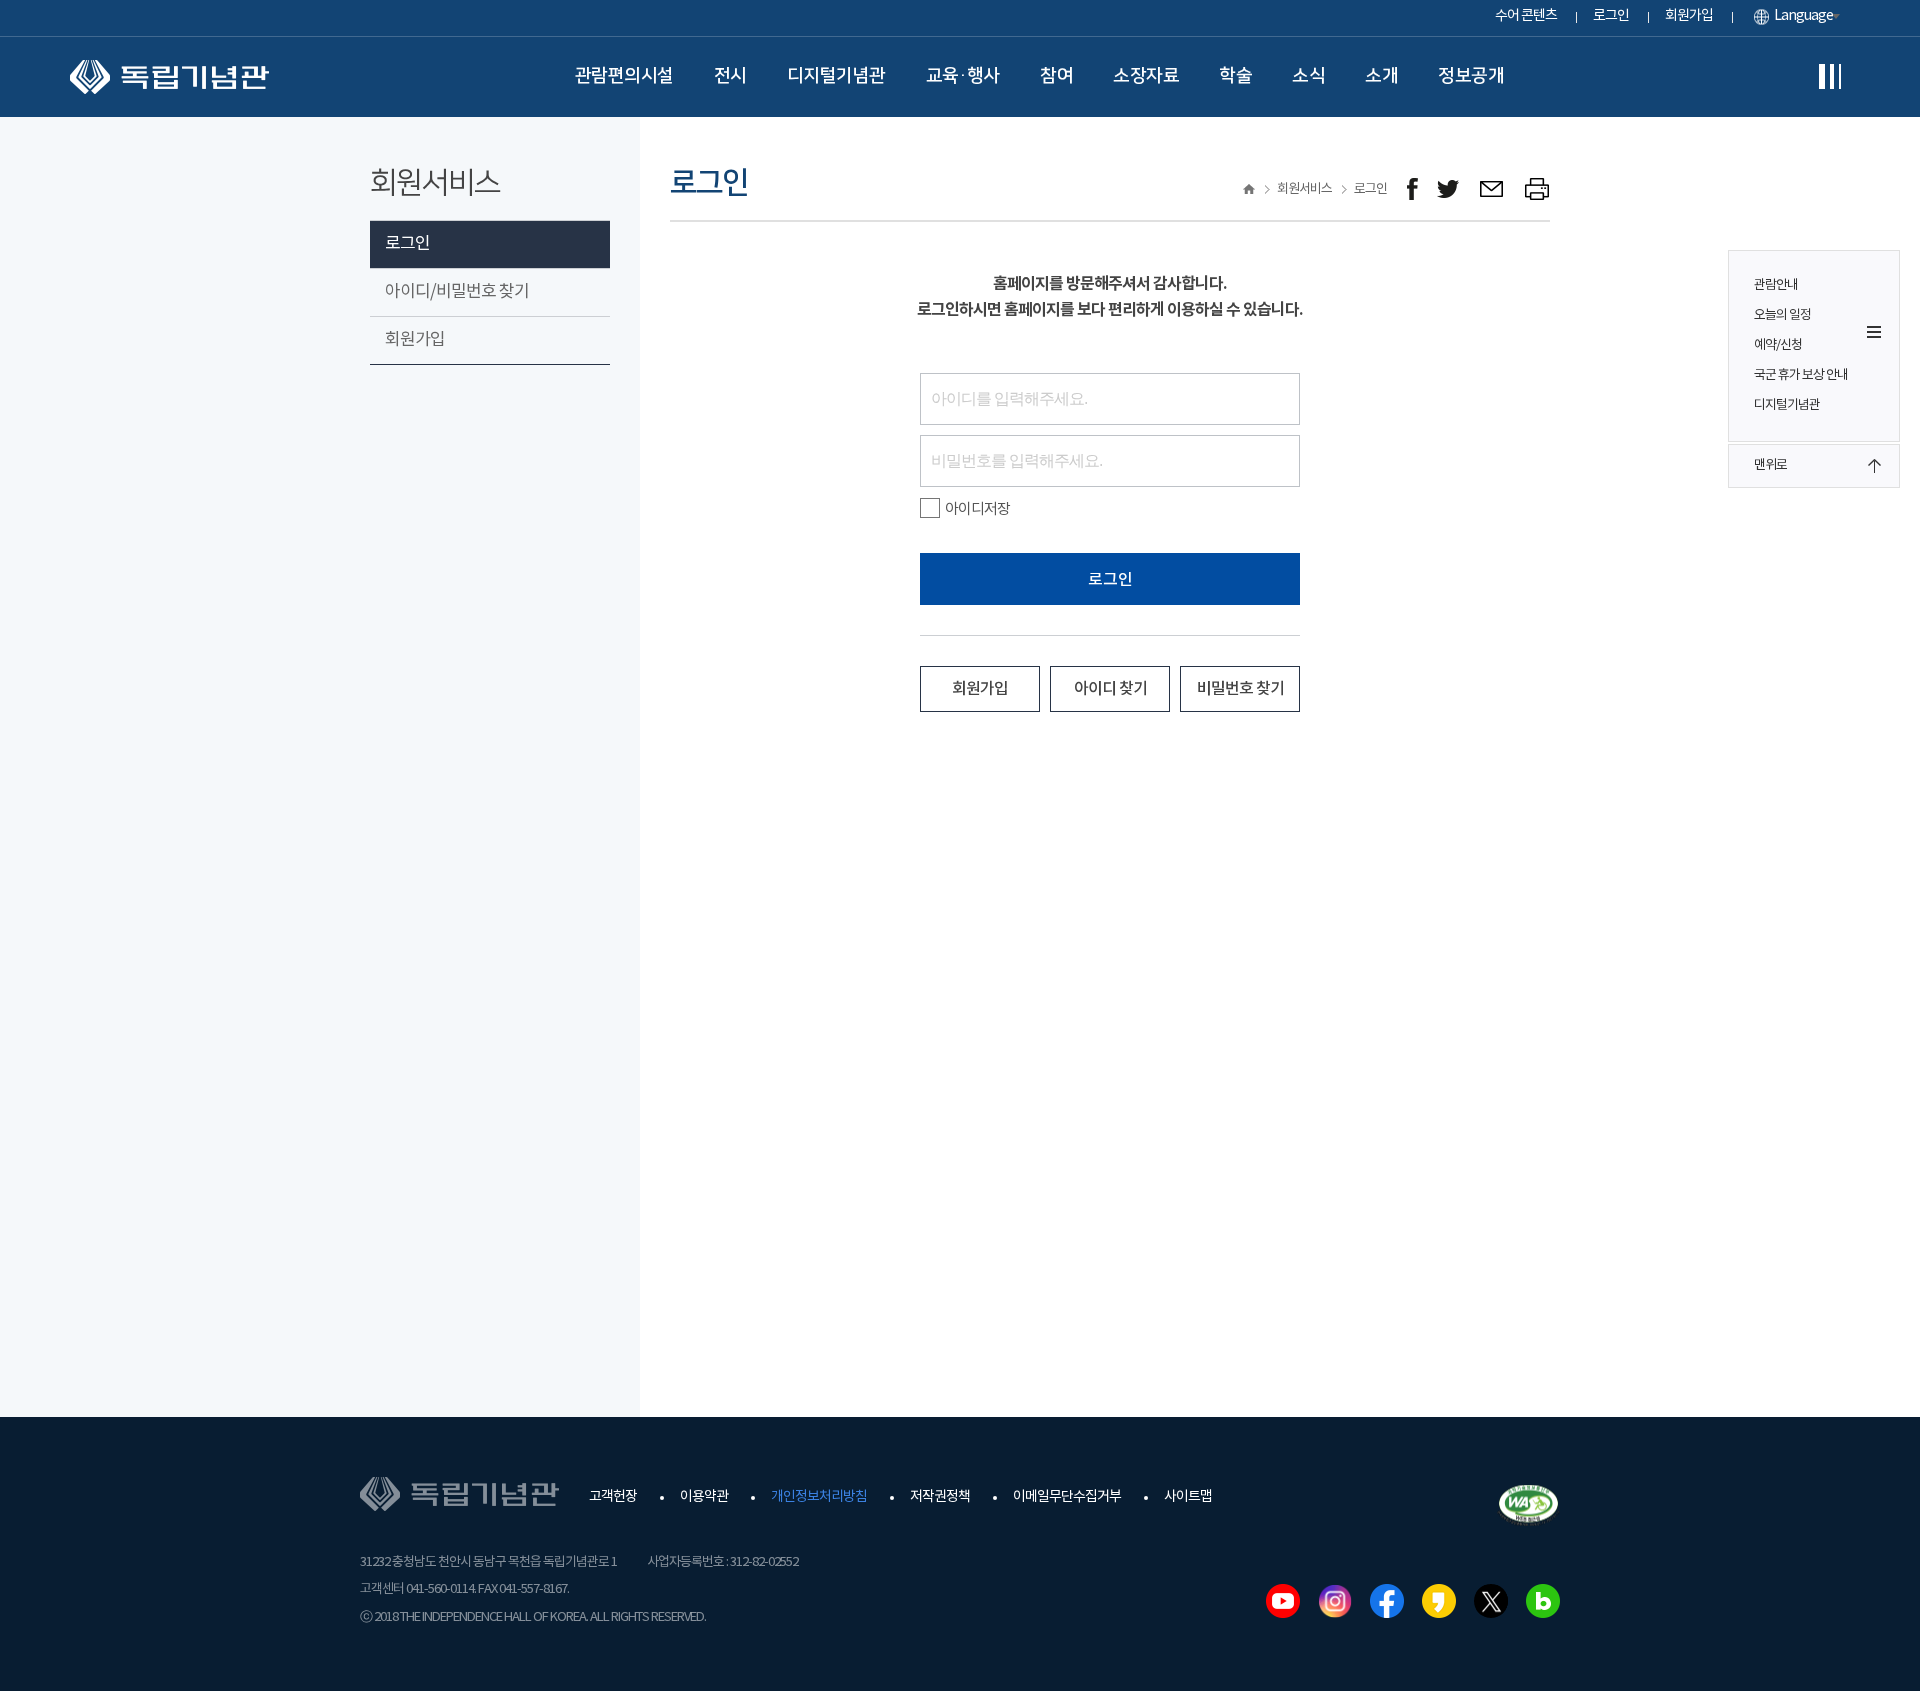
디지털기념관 (836, 76)
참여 (1056, 76)
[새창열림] (1412, 189)
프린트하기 (1537, 189)
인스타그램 (1335, 1601)
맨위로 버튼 (1874, 466)
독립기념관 (169, 77)
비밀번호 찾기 (1240, 689)
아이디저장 (977, 509)
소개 (1381, 76)
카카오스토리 (1439, 1601)
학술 (1235, 76)
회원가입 (1689, 16)
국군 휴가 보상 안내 (1801, 375)
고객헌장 (613, 1497)
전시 (730, 76)
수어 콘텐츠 (1526, 16)
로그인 (1611, 16)
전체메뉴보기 (1830, 77)
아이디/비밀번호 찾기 (457, 292)
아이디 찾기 (1110, 689)
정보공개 (1471, 76)
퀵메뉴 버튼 (1874, 332)
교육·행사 (963, 76)
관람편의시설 (624, 76)
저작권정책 (940, 1497)
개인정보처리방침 (819, 1497)
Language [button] (1803, 16)
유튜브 (1283, 1601)
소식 (1308, 76)
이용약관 (704, 1497)
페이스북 (1387, 1601)
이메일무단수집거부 (1067, 1497)
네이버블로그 (1543, 1601)
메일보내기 (1492, 189)
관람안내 (1776, 285)
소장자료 (1146, 76)
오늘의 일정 (1782, 315)
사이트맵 (1188, 1497)
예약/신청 (1778, 345)
